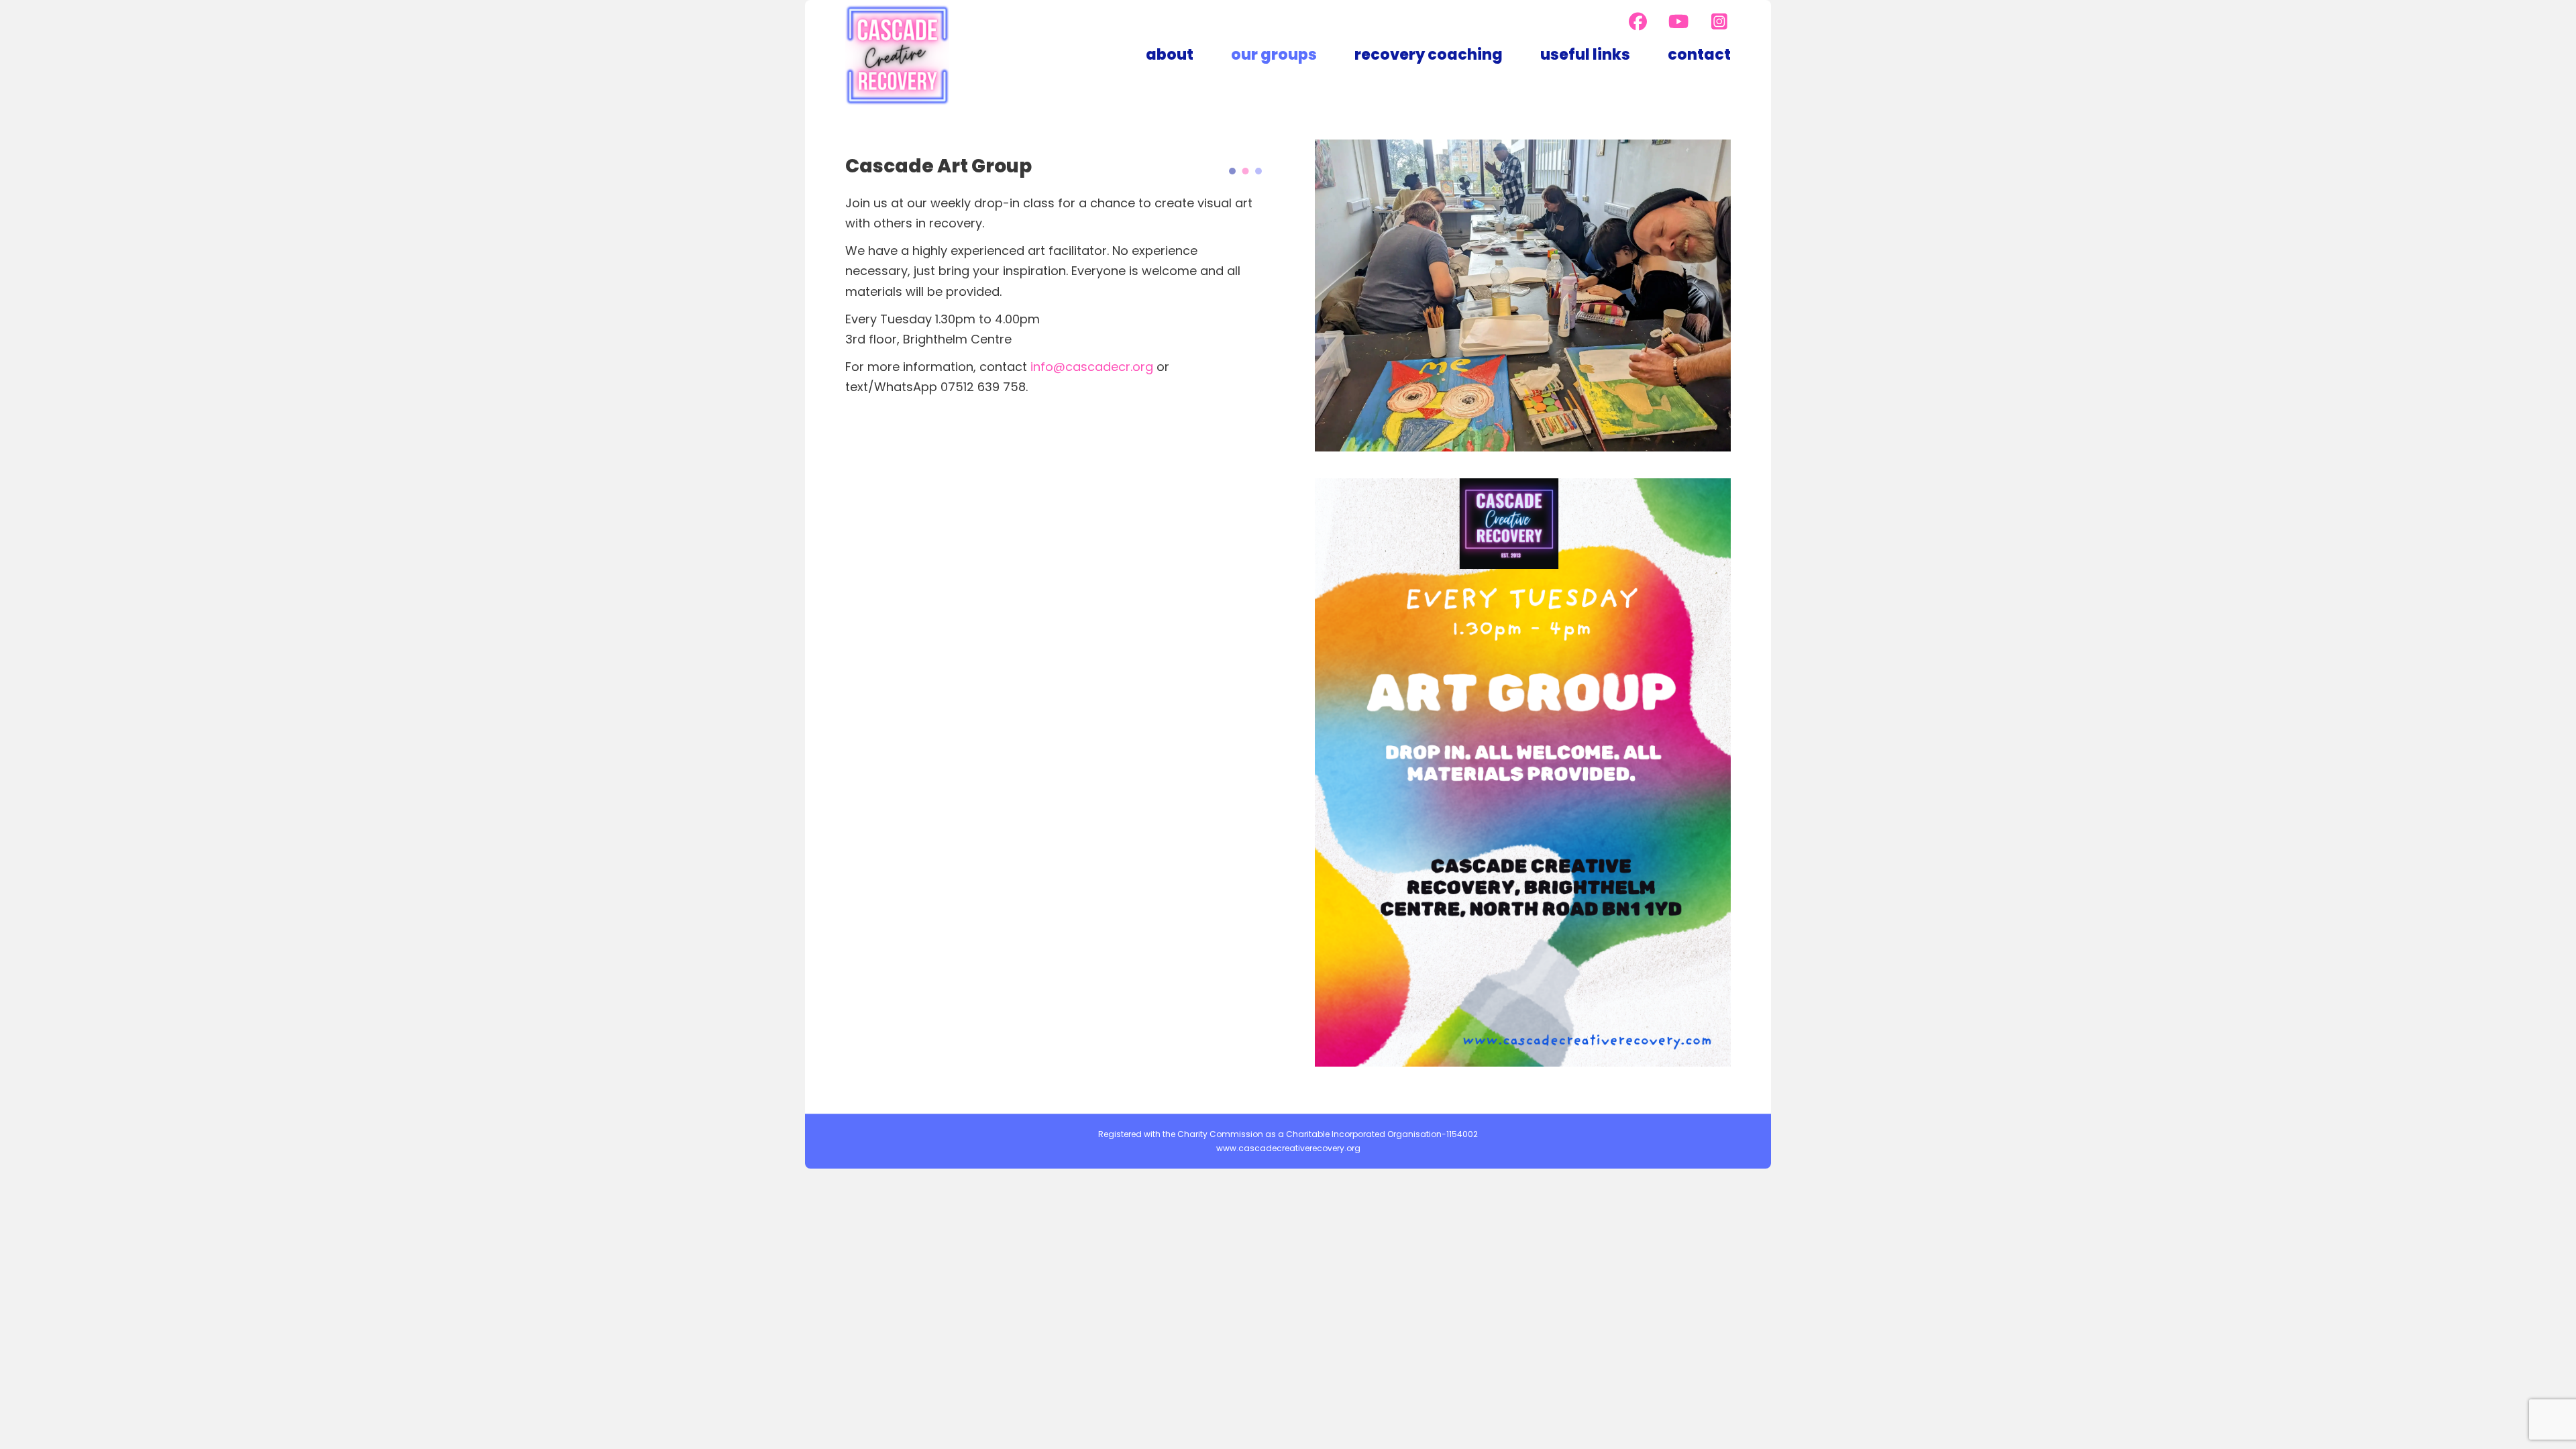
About (1170, 55)
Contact (1699, 55)
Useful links (1585, 55)
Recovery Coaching (1429, 55)
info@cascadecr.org (1092, 367)
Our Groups (1274, 55)
